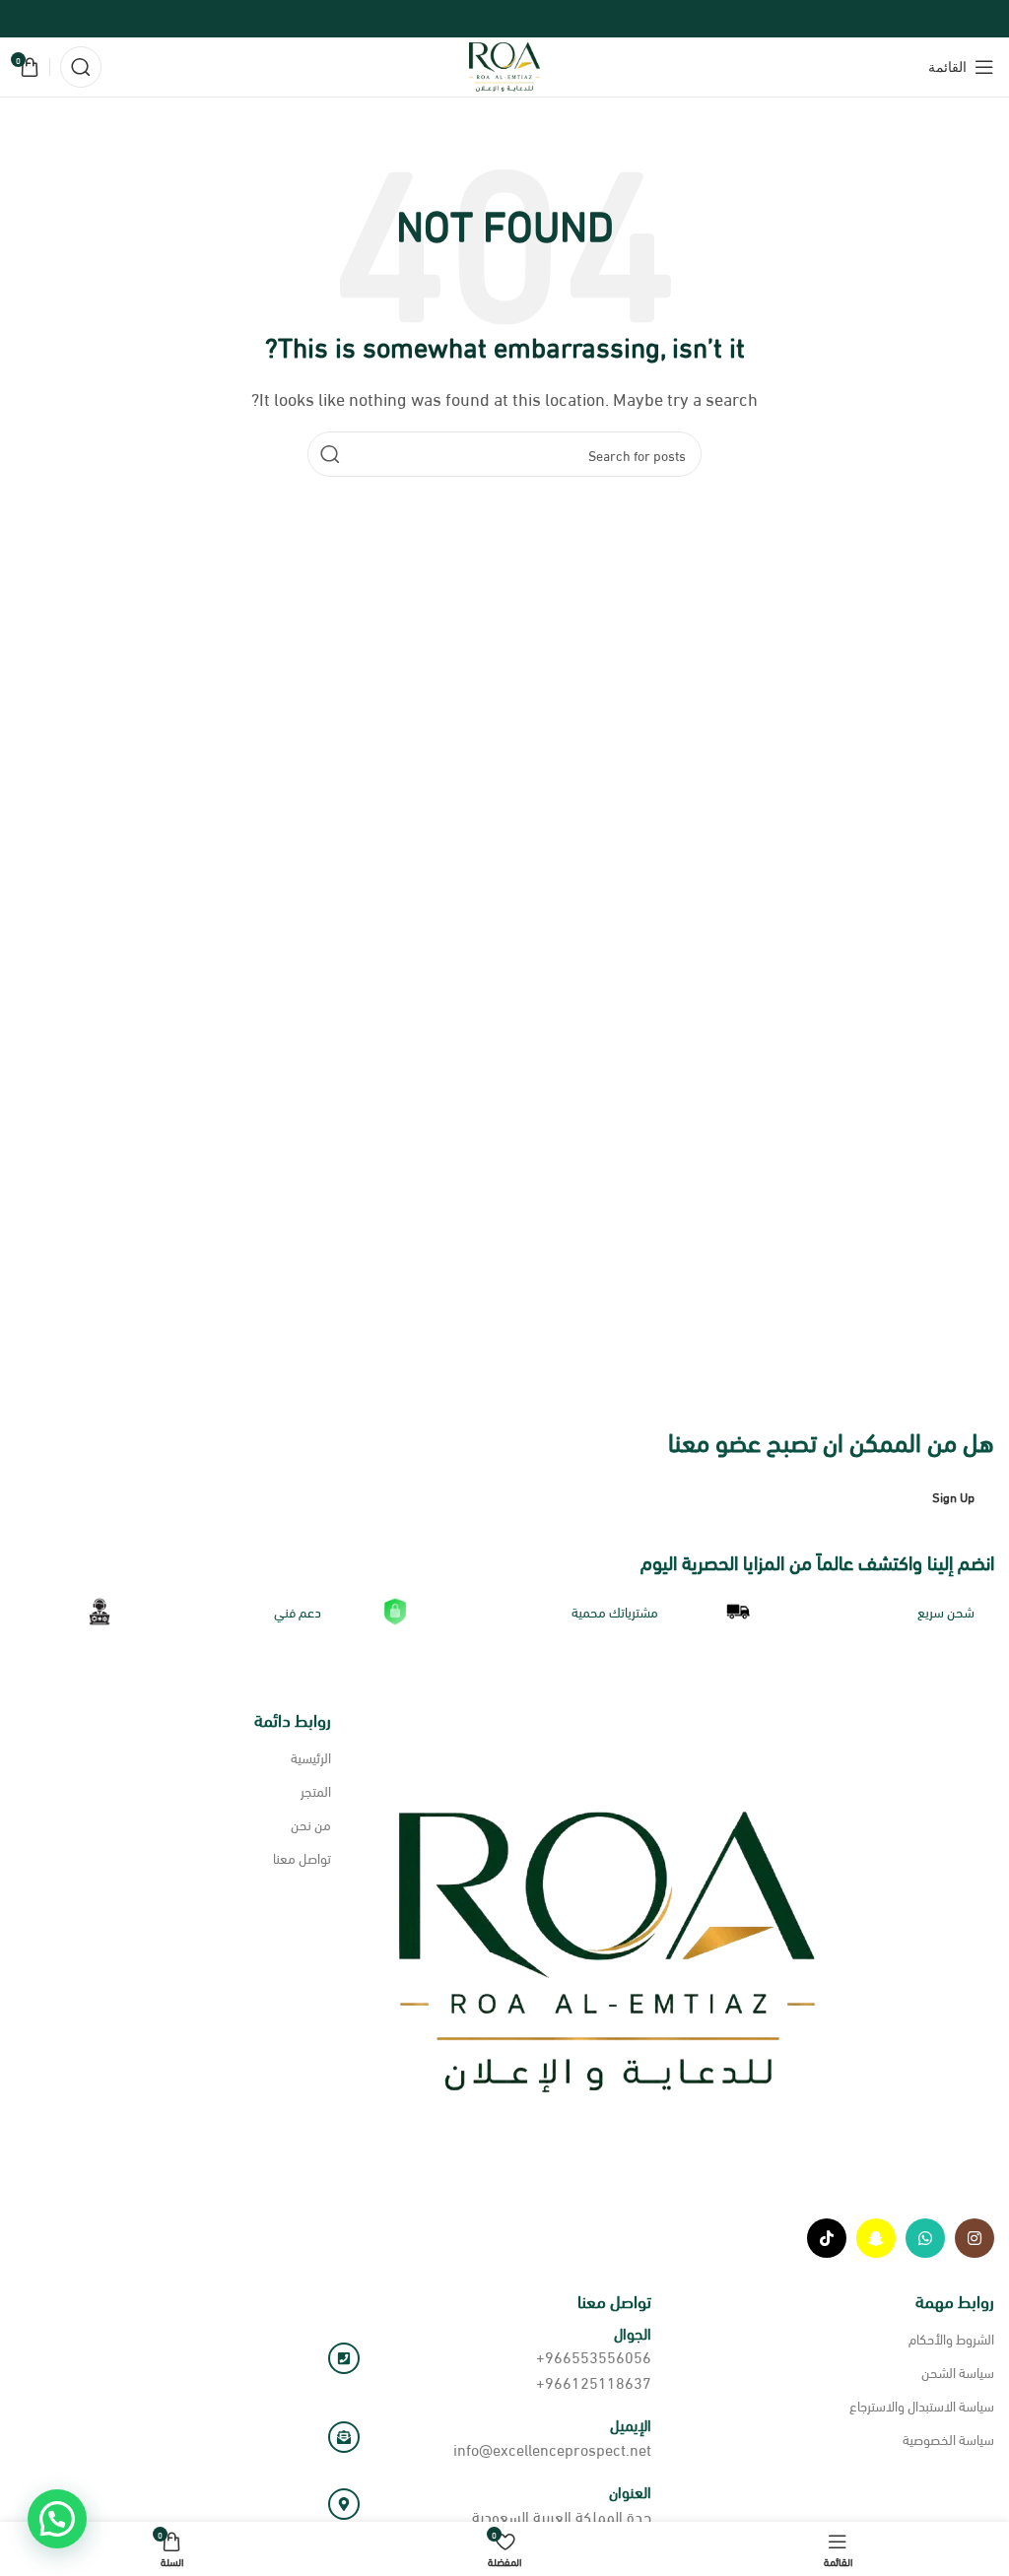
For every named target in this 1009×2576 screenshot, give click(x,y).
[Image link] (597, 1949)
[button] (57, 2519)
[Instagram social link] (975, 2238)
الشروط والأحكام (951, 2338)
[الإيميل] (344, 2437)
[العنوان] (344, 2504)
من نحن (311, 1824)
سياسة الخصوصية (948, 2439)
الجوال (633, 2332)
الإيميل (631, 2424)
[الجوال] (344, 2358)
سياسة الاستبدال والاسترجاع (922, 2405)
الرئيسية (311, 1757)
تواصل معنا (302, 1857)
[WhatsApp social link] (925, 2238)
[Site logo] (505, 64)
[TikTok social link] (827, 2238)
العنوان (630, 2491)
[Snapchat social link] (876, 2238)
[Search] (81, 67)
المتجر (316, 1790)
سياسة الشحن (958, 2372)
